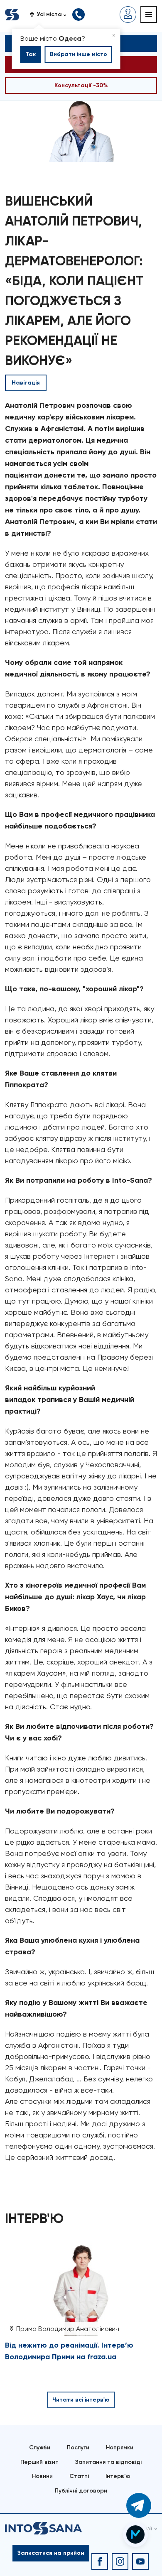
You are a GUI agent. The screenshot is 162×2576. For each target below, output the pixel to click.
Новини (42, 2476)
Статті (79, 2476)
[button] (51, 15)
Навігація (26, 383)
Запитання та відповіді (108, 2462)
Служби (40, 2447)
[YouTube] (140, 2561)
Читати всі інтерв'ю (81, 2400)
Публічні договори (81, 2491)
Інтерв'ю (118, 2476)
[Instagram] (120, 2561)
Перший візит (39, 2462)
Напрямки (120, 2447)
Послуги (78, 2447)
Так (31, 54)
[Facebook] (100, 2561)
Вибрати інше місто (79, 54)
